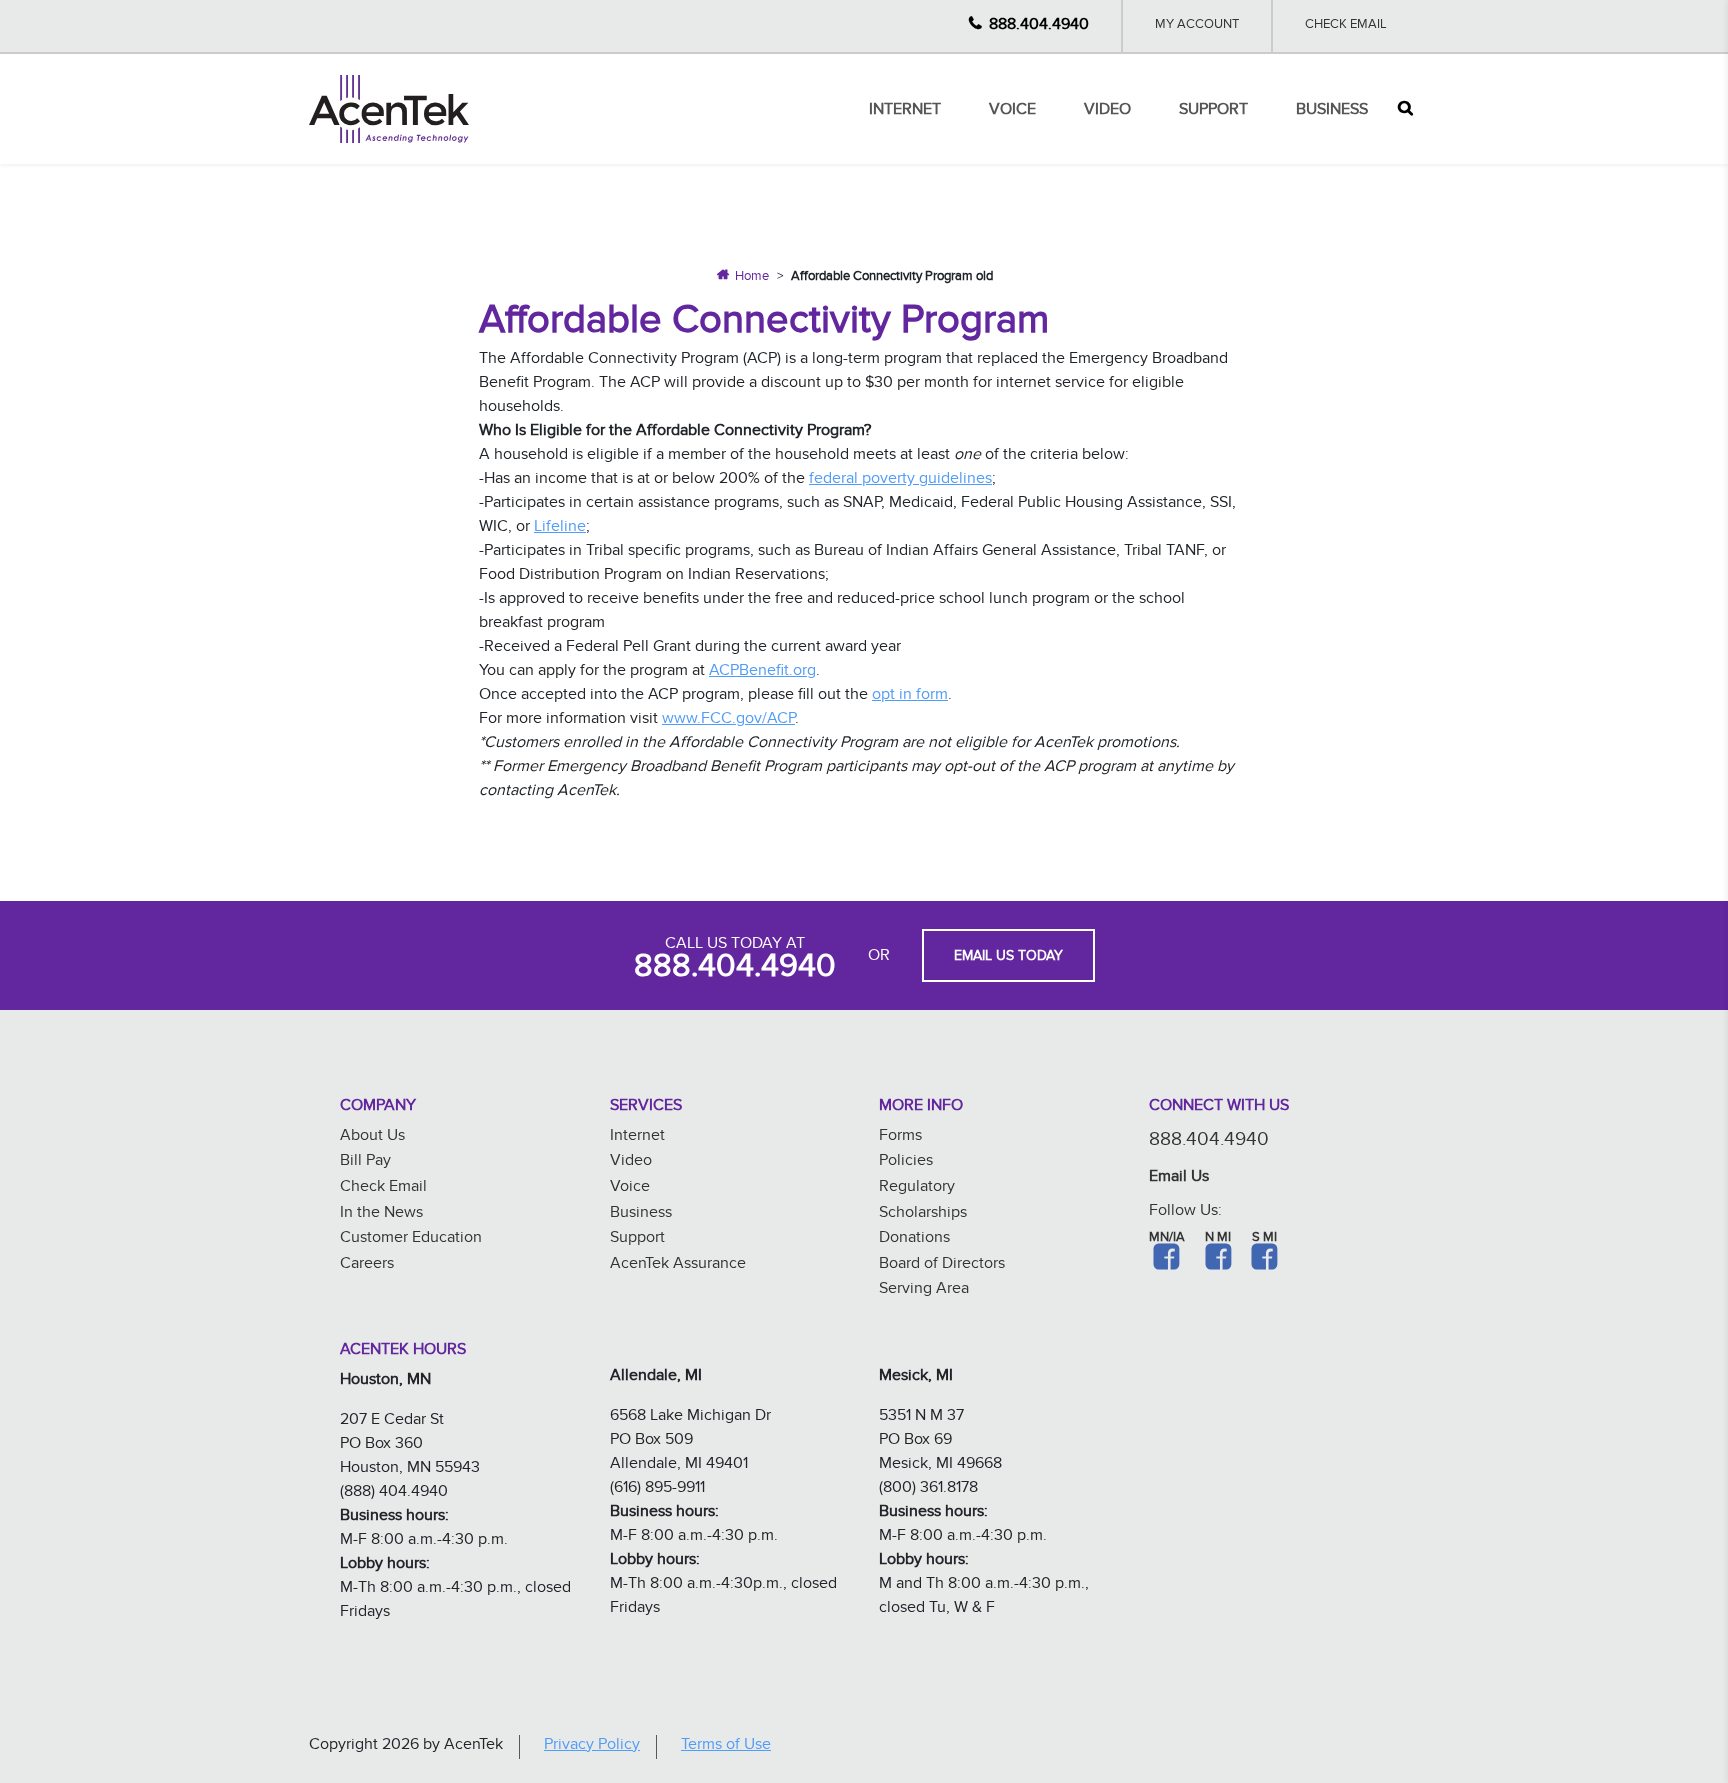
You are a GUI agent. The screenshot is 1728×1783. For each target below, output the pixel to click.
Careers (367, 1265)
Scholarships (923, 1214)
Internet (905, 111)
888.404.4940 (1039, 26)
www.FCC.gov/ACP (728, 720)
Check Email (1346, 26)
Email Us (1179, 1178)
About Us (372, 1137)
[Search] (1405, 109)
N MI (1218, 1239)
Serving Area (924, 1290)
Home (752, 278)
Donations (914, 1239)
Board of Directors (942, 1265)
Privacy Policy (592, 1746)
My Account (1197, 26)
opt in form (910, 696)
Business (1332, 111)
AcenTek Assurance (678, 1265)
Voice (1012, 111)
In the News (381, 1214)
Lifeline (560, 528)
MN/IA (1167, 1239)
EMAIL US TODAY (1008, 958)
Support (1213, 111)
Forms (900, 1137)
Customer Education (411, 1239)
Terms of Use (726, 1746)
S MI (1264, 1239)
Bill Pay (365, 1162)
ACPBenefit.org (762, 672)
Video (1107, 111)
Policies (906, 1162)
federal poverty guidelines (900, 480)
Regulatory (917, 1188)
